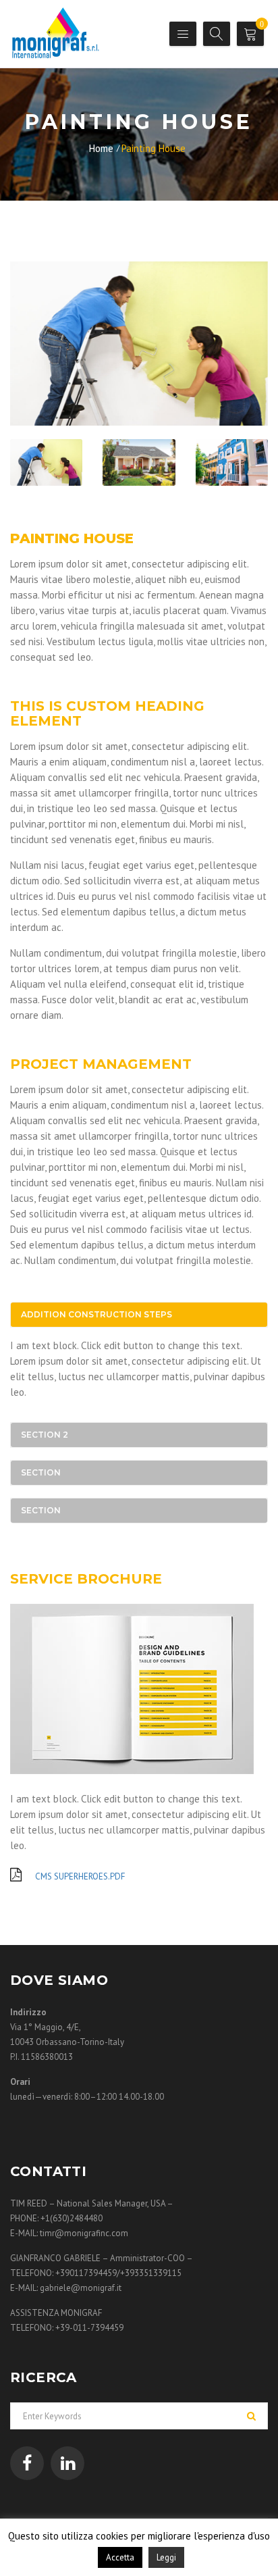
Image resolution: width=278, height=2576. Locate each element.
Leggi (166, 2557)
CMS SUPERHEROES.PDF (79, 1876)
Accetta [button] (120, 2557)
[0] (252, 36)
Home (101, 148)
